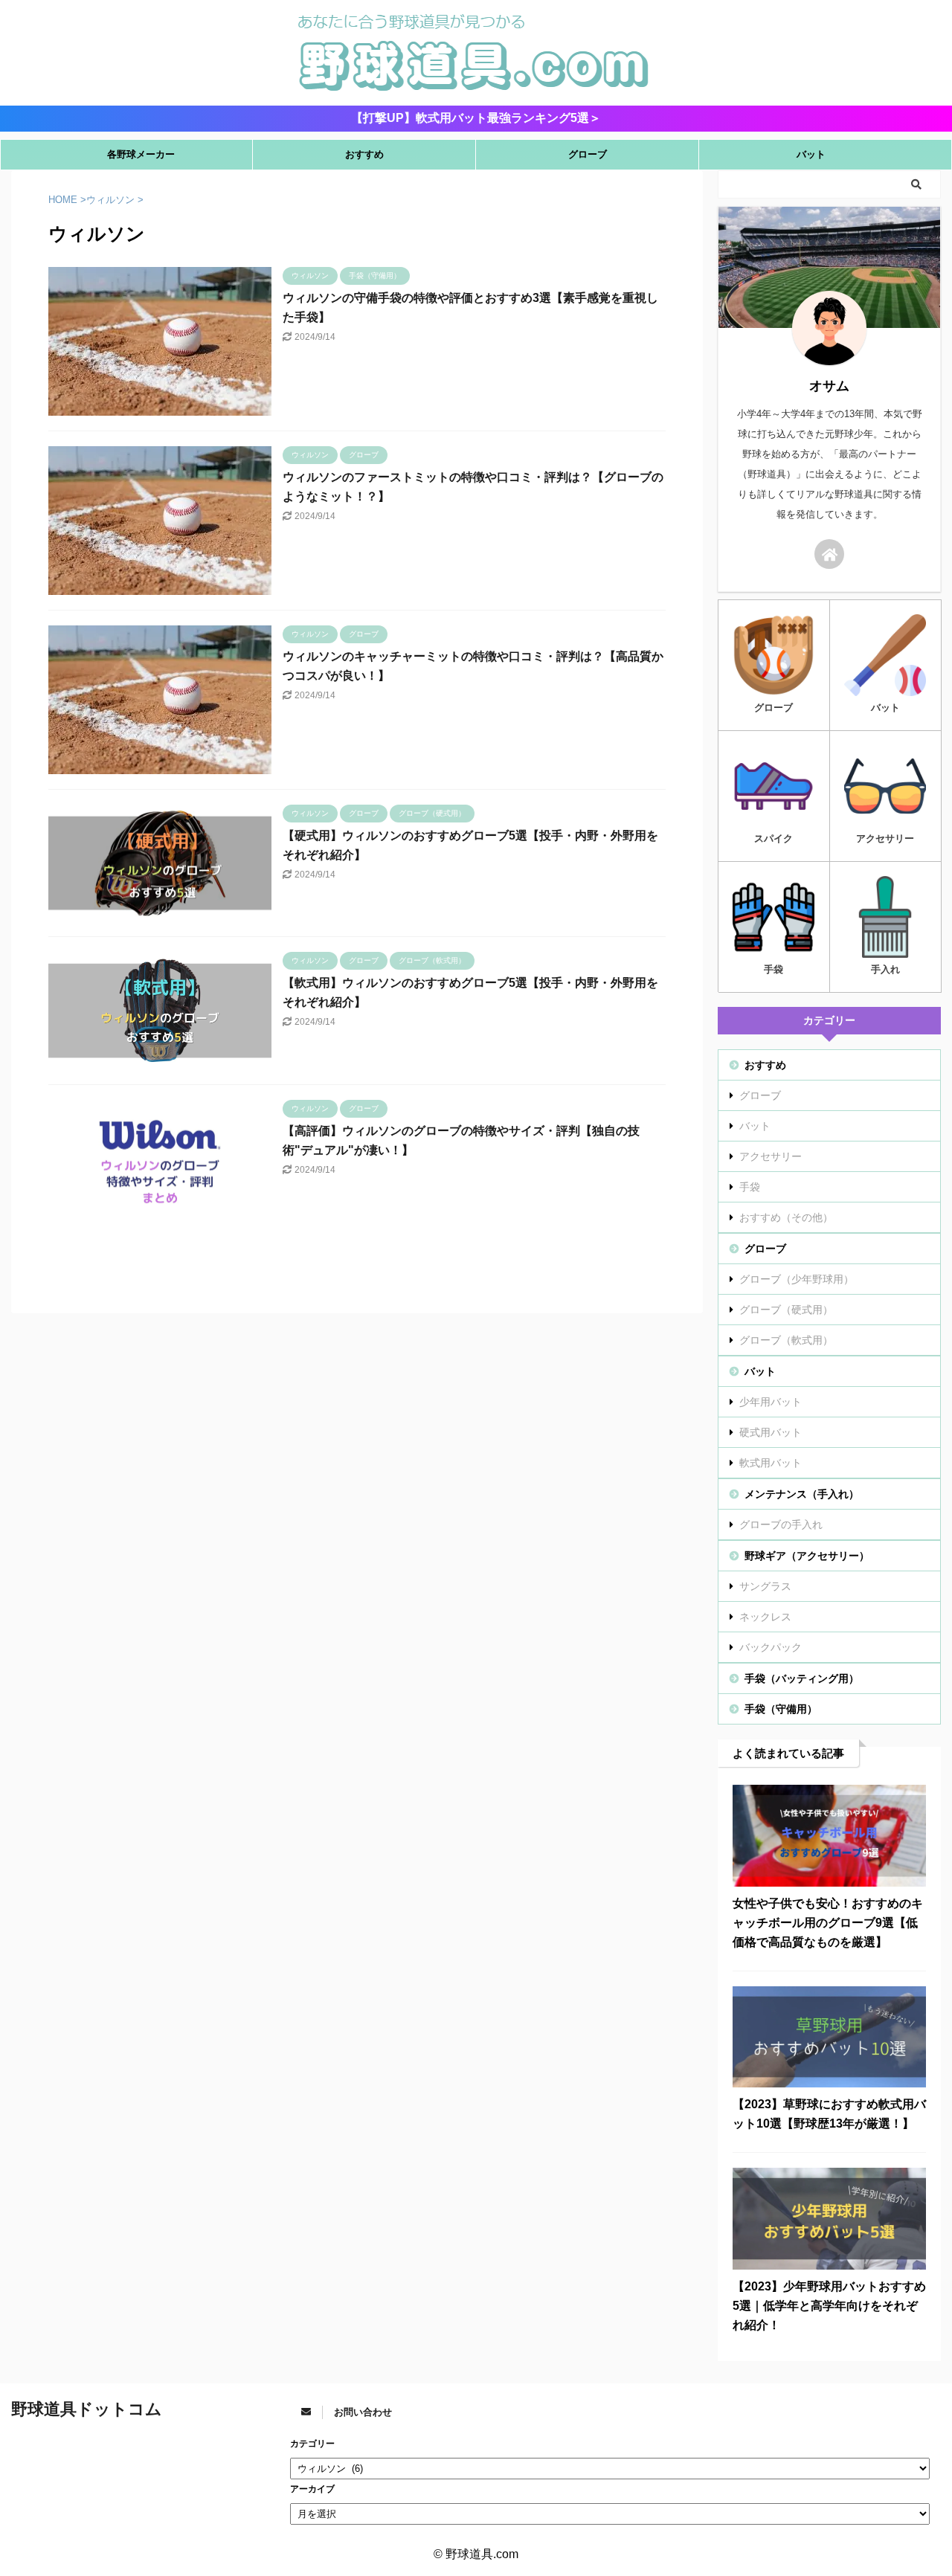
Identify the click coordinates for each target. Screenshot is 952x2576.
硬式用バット (771, 1432)
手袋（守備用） (781, 1709)
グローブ (588, 154)
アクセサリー (771, 1156)
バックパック (771, 1647)
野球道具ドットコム (87, 2409)
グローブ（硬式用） (786, 1310)
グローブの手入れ (781, 1524)
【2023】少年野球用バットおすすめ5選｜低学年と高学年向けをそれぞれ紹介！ (829, 2306)
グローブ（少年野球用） (797, 1279)
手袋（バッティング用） (802, 1678)
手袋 (750, 1187)
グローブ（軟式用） (786, 1340)
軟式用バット (771, 1463)
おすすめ (364, 154)
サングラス (765, 1586)
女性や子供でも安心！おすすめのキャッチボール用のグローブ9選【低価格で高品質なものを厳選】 (828, 1923)
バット (811, 154)
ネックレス (765, 1617)
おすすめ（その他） (786, 1217)
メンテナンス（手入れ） (802, 1494)
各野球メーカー (141, 154)
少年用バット (771, 1402)
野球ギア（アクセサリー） (807, 1556)
